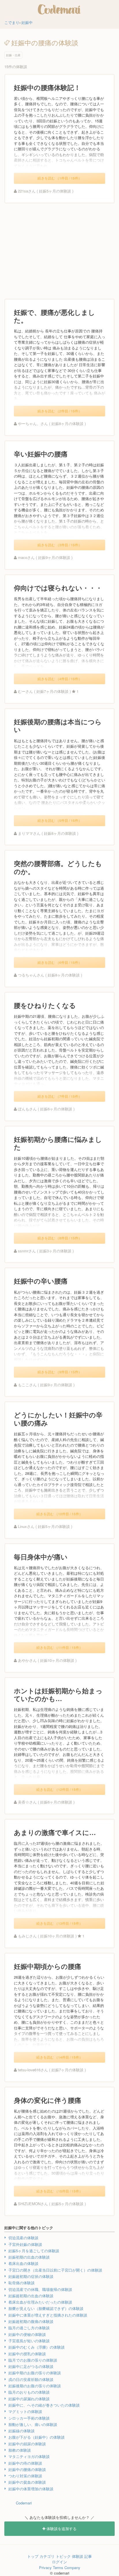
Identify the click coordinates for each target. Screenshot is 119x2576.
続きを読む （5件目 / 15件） (60, 820)
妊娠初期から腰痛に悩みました (58, 1143)
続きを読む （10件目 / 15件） (59, 1514)
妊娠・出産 (13, 55)
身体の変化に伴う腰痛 (48, 2100)
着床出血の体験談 (23, 2263)
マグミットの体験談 (25, 2411)
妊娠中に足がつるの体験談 (31, 2366)
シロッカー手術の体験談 (29, 2418)
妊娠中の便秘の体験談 (27, 2334)
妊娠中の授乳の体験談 (27, 2354)
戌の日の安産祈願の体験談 (31, 2379)
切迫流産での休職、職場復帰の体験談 (40, 2289)
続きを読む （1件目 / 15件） (60, 178)
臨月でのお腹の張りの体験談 (33, 2360)
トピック (63, 2556)
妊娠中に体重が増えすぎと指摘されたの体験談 (48, 2315)
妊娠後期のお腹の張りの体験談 (35, 2386)
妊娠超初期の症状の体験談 (31, 2276)
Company (72, 2567)
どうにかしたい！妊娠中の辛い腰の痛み (58, 1419)
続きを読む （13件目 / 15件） (59, 1923)
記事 (88, 2556)
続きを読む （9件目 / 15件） (60, 1372)
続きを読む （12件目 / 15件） (59, 1789)
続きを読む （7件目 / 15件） (60, 1096)
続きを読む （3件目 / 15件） (60, 545)
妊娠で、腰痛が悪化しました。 (54, 316)
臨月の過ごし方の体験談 (29, 2328)
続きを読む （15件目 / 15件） (59, 2191)
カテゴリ (47, 2556)
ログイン (59, 2562)
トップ (33, 2556)
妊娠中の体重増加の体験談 (31, 2489)
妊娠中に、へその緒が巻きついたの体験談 (44, 2405)
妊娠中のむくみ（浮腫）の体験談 (37, 2347)
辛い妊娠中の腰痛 (41, 454)
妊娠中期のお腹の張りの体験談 (35, 2373)
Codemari (24, 2503)
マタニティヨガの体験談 (29, 2456)
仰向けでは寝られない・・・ (58, 588)
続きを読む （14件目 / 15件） (59, 2057)
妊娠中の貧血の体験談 (27, 2482)
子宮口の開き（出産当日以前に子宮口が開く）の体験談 (55, 2270)
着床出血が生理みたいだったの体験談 (40, 2302)
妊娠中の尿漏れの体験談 (29, 2399)
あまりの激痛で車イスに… (55, 1832)
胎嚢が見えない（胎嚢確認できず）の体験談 (46, 2308)
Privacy (45, 2567)
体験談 (78, 2556)
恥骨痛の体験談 (22, 2283)
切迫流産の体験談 (23, 2238)
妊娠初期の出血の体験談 (29, 2257)
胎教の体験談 (20, 2450)
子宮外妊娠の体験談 (25, 2244)
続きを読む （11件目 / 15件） (59, 1647)
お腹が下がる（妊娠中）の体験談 (37, 2437)
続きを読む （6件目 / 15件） (60, 962)
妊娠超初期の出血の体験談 (31, 2296)
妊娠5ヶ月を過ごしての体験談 (34, 2251)
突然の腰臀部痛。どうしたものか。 (58, 867)
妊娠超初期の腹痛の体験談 (31, 2321)
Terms (58, 2567)
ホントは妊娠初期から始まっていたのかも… (58, 1695)
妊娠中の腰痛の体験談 (27, 2469)
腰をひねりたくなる (45, 1005)
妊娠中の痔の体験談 (25, 2463)
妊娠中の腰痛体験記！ (47, 87)
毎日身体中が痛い (41, 1557)
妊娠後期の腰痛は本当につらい (58, 726)
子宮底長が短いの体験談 (29, 2341)
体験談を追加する (61, 2529)
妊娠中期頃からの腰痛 (48, 1966)
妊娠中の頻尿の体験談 (27, 2444)
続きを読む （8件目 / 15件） (60, 1238)
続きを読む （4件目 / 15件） (60, 679)
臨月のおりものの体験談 (29, 2392)
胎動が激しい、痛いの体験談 (33, 2424)
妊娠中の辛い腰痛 (41, 1281)
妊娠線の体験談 (22, 2431)
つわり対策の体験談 (25, 2476)
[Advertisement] (59, 251)
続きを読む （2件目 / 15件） (60, 411)
